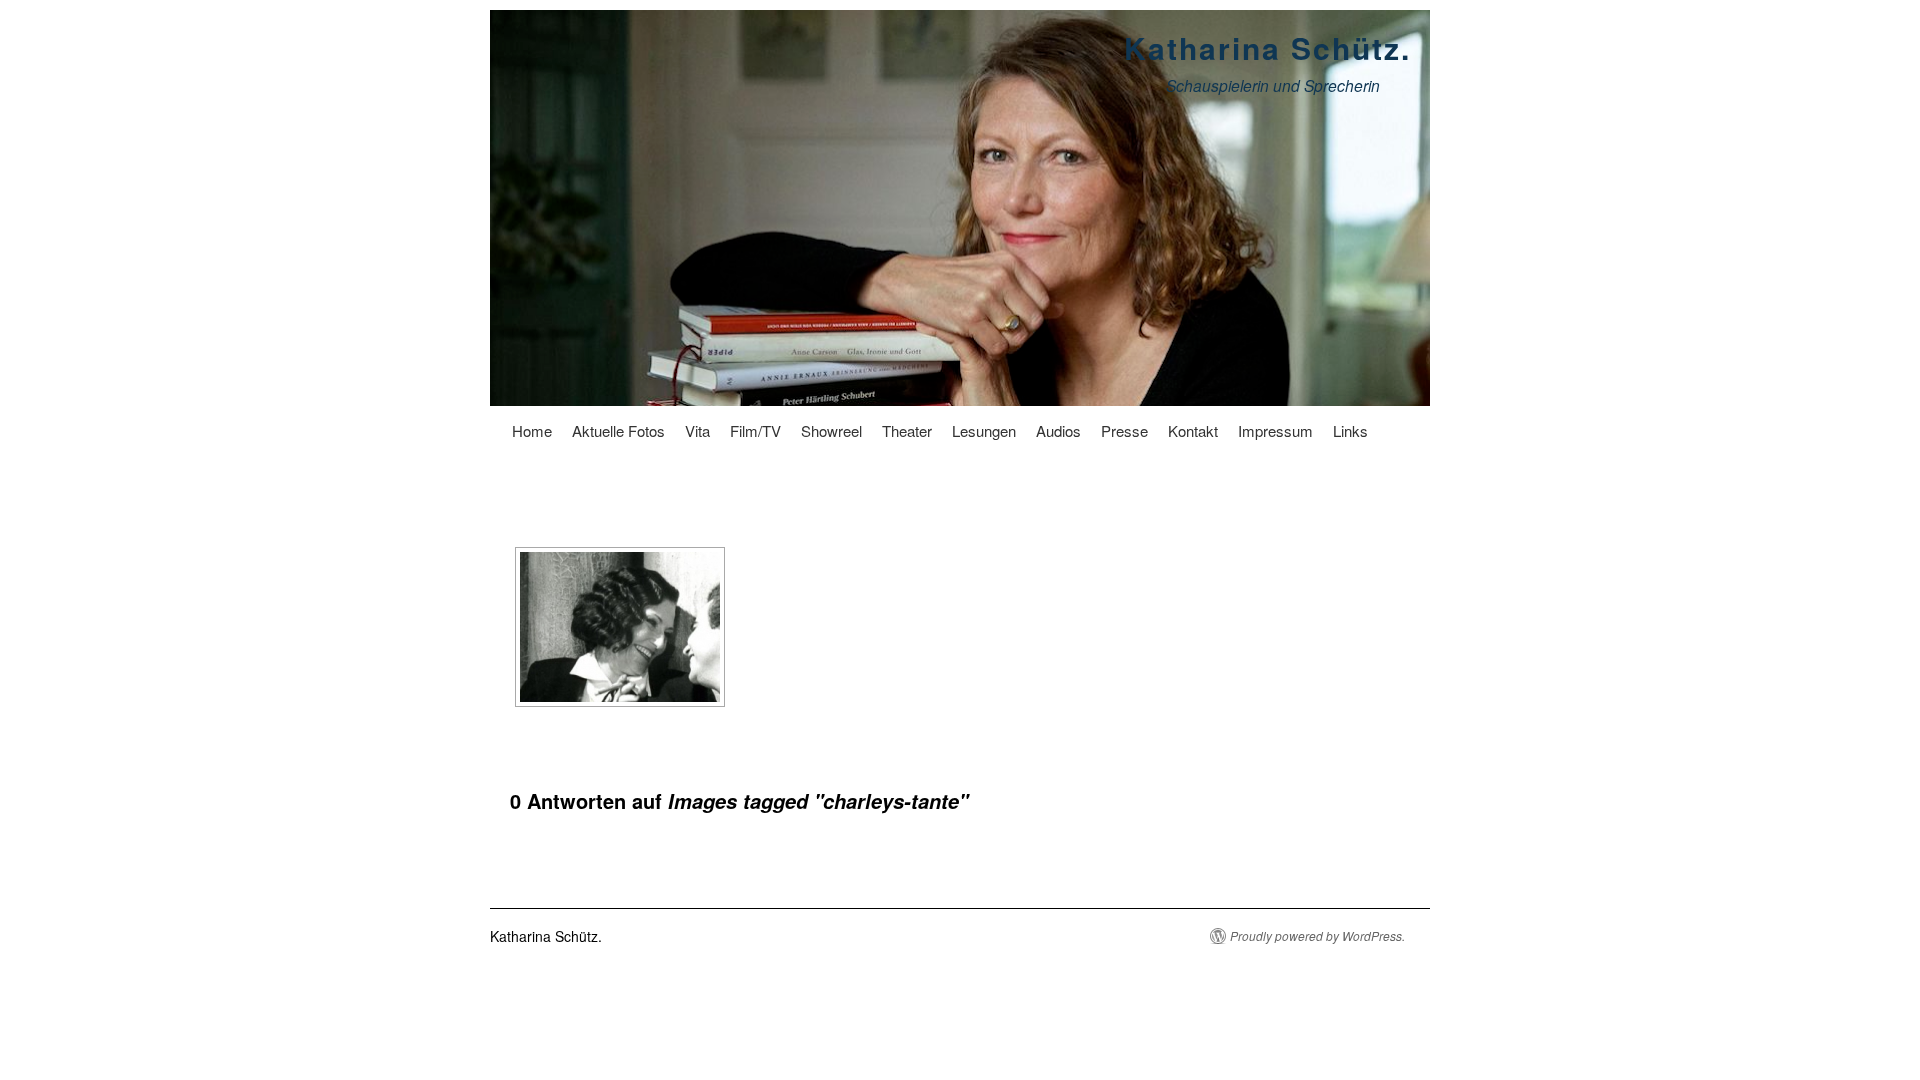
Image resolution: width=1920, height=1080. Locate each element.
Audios (1058, 430)
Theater (907, 430)
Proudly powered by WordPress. (1317, 936)
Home (532, 430)
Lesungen (984, 430)
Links (1350, 430)
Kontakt (1193, 430)
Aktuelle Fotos (618, 430)
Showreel (831, 430)
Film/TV (755, 430)
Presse (1124, 430)
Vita (697, 430)
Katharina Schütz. (1267, 47)
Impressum (1275, 430)
